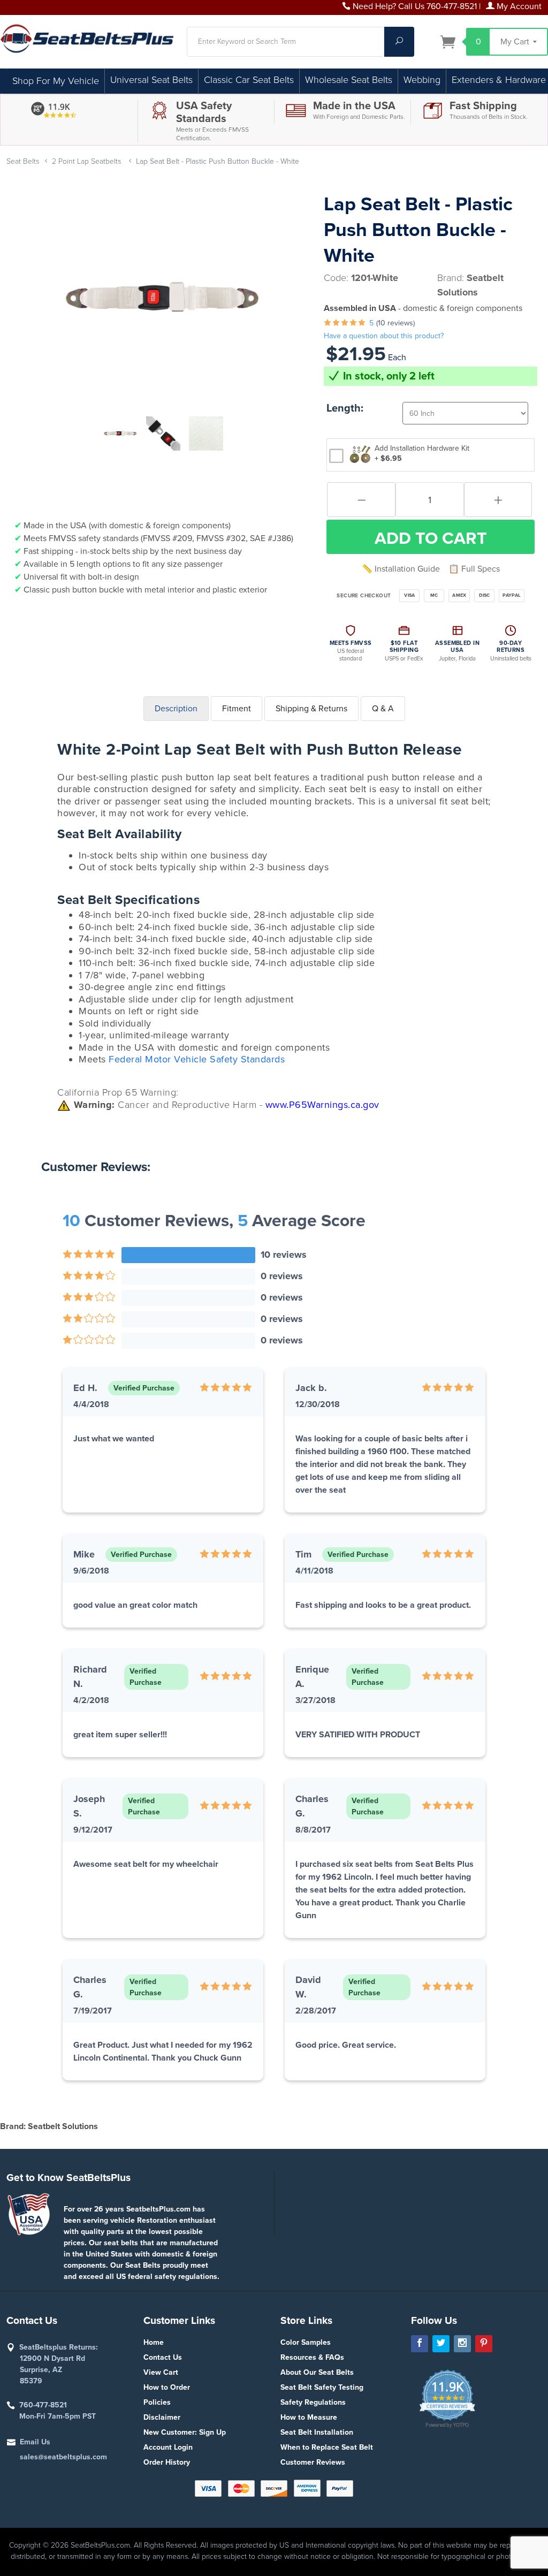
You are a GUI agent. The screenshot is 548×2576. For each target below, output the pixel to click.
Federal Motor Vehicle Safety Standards (197, 1059)
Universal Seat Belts (151, 80)
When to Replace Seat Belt (327, 2447)
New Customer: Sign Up (185, 2432)
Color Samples (306, 2342)
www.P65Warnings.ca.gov (322, 1105)
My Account (518, 6)
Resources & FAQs (312, 2357)
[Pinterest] (484, 2344)
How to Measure (309, 2417)
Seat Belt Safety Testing (322, 2387)
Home (154, 2342)
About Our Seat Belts (317, 2372)
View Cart (161, 2372)
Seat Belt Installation (317, 2432)
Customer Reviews (313, 2462)
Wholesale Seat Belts (349, 80)
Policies (157, 2402)
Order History (167, 2462)
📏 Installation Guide (401, 569)
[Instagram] (462, 2344)
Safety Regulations (313, 2402)
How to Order (167, 2387)
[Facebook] (420, 2344)
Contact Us (163, 2357)
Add (431, 538)
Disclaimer (162, 2417)
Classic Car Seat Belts (249, 80)
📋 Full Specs (474, 569)
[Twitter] (441, 2344)
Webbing (422, 80)
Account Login (168, 2447)
